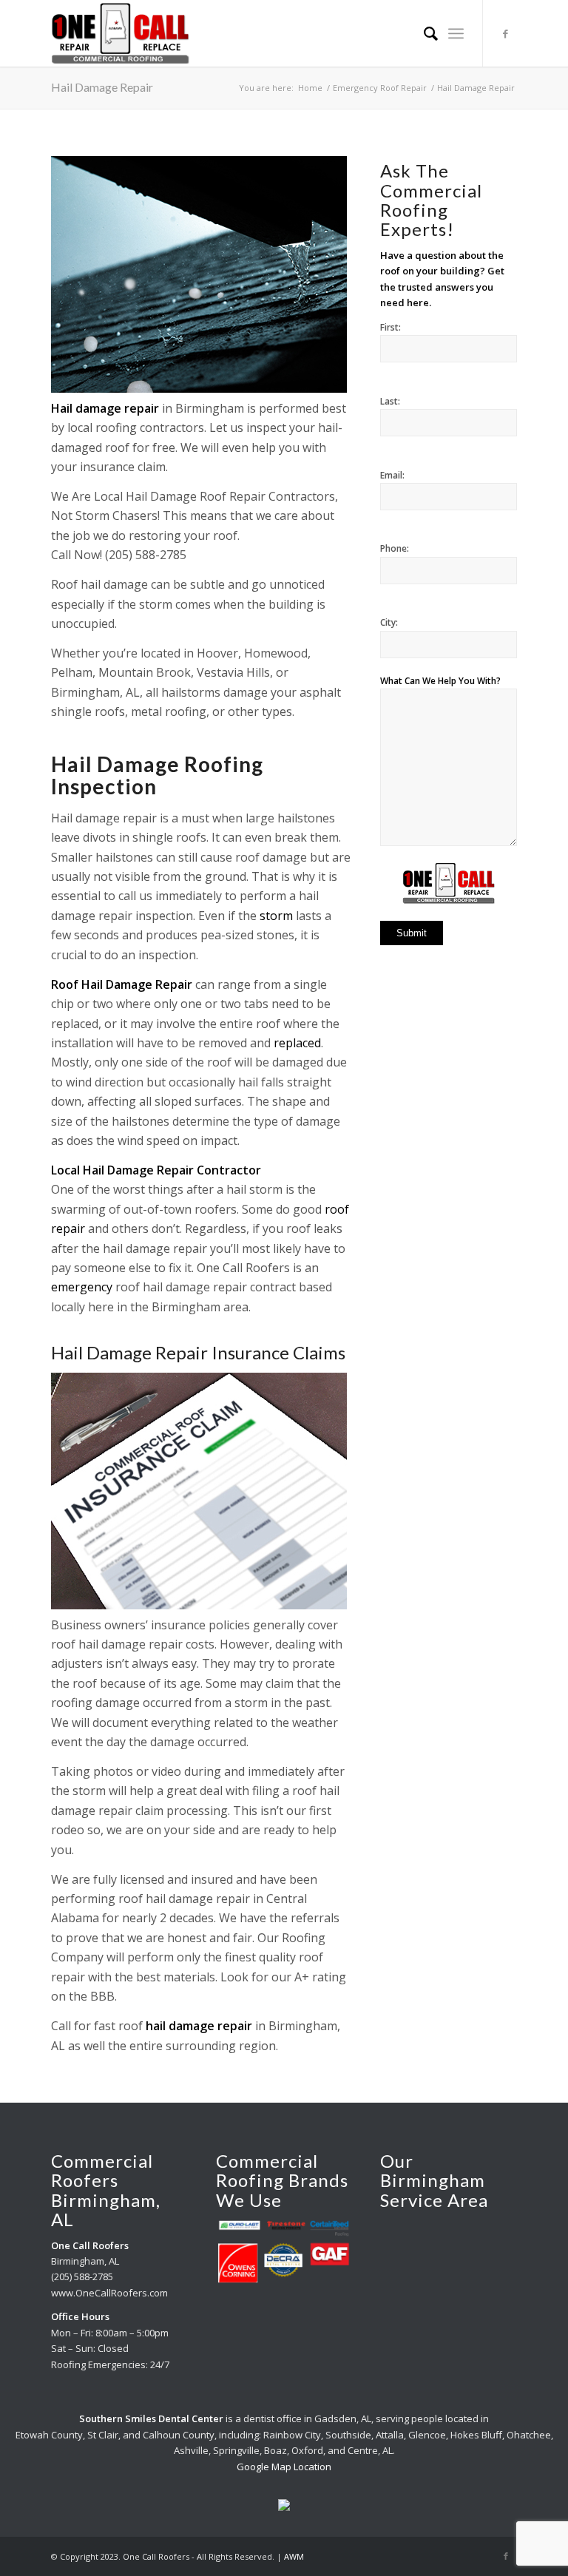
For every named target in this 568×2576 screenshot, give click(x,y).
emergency (82, 1287)
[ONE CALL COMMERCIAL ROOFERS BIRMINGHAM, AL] (120, 33)
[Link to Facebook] (506, 33)
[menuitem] (423, 33)
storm (276, 916)
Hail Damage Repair (102, 87)
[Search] (423, 33)
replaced (297, 1043)
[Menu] (456, 33)
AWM (294, 2556)
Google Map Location (284, 2467)
